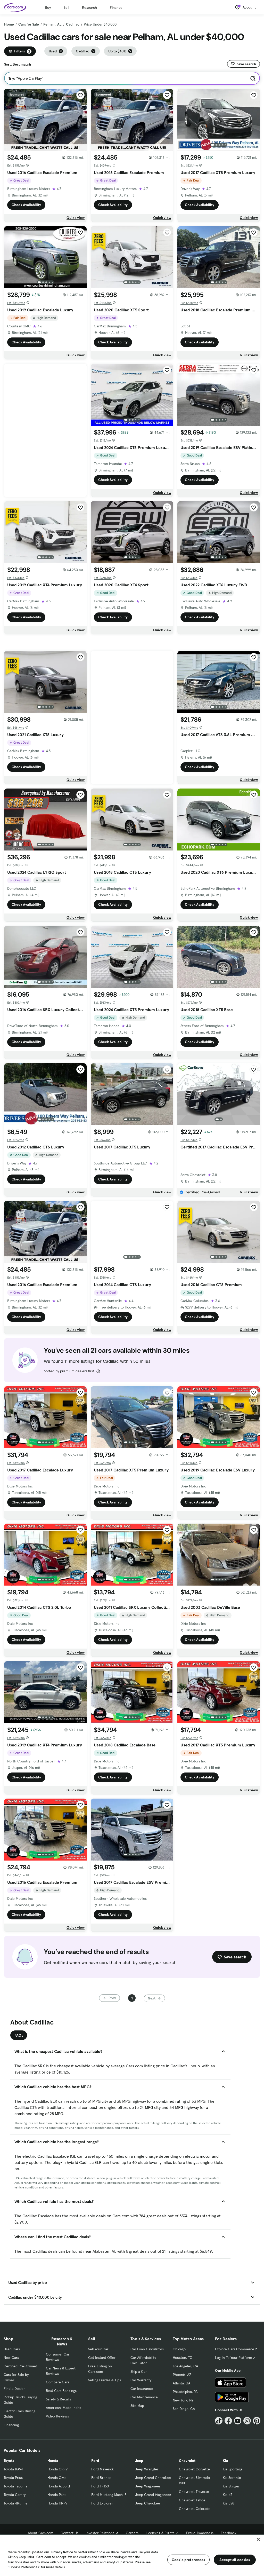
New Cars (11, 2358)
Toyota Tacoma (15, 2486)
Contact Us (69, 2533)
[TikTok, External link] (219, 2421)
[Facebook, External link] (228, 2421)
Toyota (9, 2461)
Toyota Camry (15, 2495)
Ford (95, 2461)
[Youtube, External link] (238, 2421)
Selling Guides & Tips (105, 2380)
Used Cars (12, 2349)
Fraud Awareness (200, 2533)
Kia (225, 2461)
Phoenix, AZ (182, 2375)
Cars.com (44, 2557)
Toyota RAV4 (13, 2469)
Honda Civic (57, 2478)
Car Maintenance (144, 2397)
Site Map (137, 2406)
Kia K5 (228, 2495)
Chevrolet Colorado (195, 2509)
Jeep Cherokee (148, 2503)
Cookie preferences (188, 2560)
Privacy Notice (62, 2552)
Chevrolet (187, 2461)
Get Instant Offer (102, 2358)
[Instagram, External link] (247, 2421)
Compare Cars (57, 2382)
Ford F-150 (100, 2486)
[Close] (258, 2539)
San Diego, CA (184, 2409)
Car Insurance (142, 2389)
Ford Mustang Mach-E (109, 2495)
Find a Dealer (14, 2389)
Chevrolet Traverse (194, 2492)
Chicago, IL (181, 2349)
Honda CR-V (57, 2469)
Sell (66, 7)
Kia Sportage (233, 2469)
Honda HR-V (57, 2503)
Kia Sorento (232, 2478)
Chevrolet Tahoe (192, 2500)
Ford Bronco (101, 2478)
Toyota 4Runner (16, 2503)
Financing (11, 2425)
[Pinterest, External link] (257, 2421)
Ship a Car (139, 2372)
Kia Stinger (231, 2486)
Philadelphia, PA (185, 2392)
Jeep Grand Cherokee (153, 2478)
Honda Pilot (57, 2495)
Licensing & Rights (160, 2533)
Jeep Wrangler (147, 2469)
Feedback (229, 2533)
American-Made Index (64, 2408)
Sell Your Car (98, 2349)
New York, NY (183, 2400)
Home (9, 24)
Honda (53, 2461)
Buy (48, 7)
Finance (116, 7)
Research (89, 7)
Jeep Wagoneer (148, 2486)
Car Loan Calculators (147, 2349)
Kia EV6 (229, 2503)
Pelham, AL (52, 24)
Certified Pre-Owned (20, 2366)
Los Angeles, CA (185, 2366)
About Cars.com (41, 2533)
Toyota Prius (13, 2478)
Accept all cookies (235, 2560)
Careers (132, 2533)
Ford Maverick (102, 2469)
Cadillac (73, 24)
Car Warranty (141, 2380)
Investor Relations (100, 2533)
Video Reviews (57, 2416)
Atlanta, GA (181, 2383)
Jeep (139, 2461)
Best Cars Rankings (61, 2391)
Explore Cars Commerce (235, 2349)
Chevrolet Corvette (194, 2469)
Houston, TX (182, 2358)
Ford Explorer (102, 2503)
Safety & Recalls (58, 2399)
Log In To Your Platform (234, 2358)
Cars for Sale (29, 24)
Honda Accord (59, 2486)
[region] (132, 2555)
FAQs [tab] (19, 2035)
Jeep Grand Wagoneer (153, 2495)
